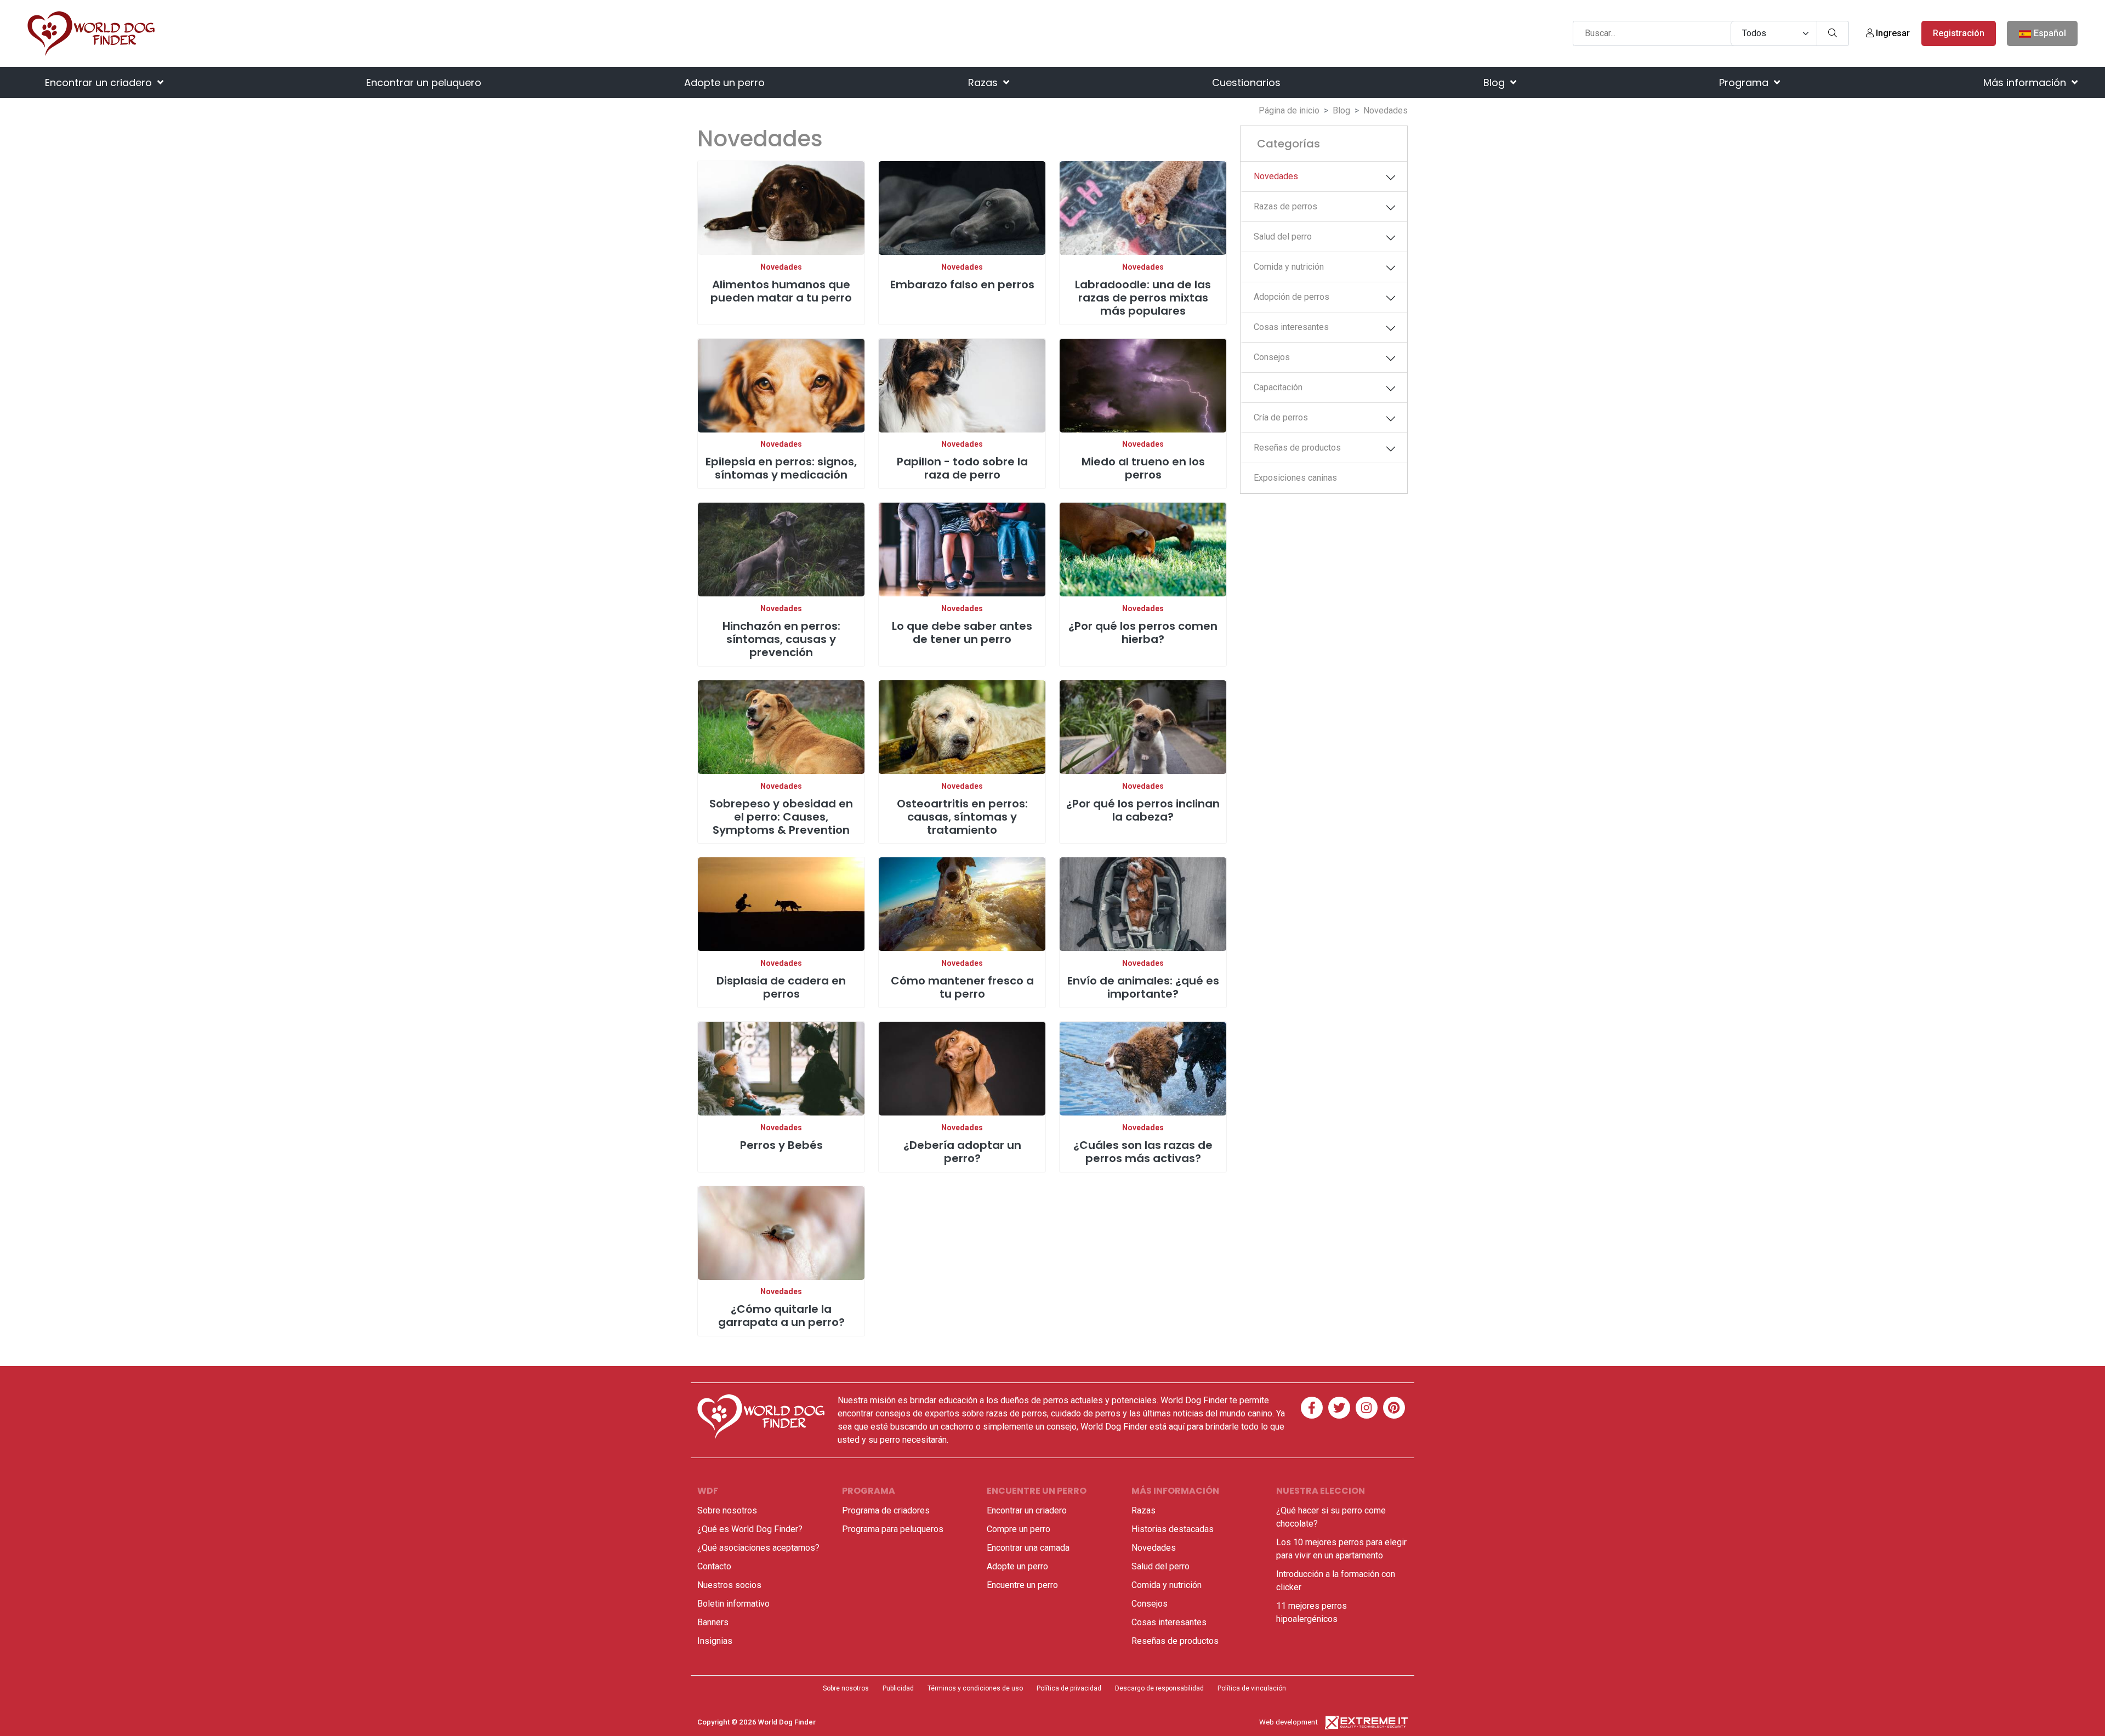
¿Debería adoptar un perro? (962, 1152)
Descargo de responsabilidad (1159, 1688)
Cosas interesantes (1291, 327)
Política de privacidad (1069, 1688)
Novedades (781, 267)
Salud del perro (1283, 237)
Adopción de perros (1292, 297)
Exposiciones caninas (1295, 478)
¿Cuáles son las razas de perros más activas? (1143, 1152)
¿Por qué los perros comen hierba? (1143, 633)
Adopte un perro (724, 82)
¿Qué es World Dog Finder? (750, 1529)
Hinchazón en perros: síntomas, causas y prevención (781, 639)
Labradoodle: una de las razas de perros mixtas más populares (1143, 298)
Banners (713, 1622)
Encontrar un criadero (100, 82)
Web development (1288, 1722)
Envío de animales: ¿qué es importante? (1143, 987)
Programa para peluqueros (893, 1529)
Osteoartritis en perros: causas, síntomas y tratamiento (962, 817)
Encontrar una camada (1028, 1548)
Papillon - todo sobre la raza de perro (962, 468)
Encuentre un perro (1022, 1585)
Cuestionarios (1246, 82)
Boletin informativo (733, 1604)
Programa (1745, 82)
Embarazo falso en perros (962, 284)
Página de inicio (1289, 110)
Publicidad (898, 1688)
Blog (1495, 82)
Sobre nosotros (727, 1510)
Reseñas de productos (1297, 448)
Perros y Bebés (781, 1145)
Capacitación (1278, 387)
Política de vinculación (1252, 1688)
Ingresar (1892, 33)
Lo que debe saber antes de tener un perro (962, 633)
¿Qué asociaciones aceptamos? (758, 1548)
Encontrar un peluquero (424, 82)
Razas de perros (1285, 206)
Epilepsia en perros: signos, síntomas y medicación (781, 468)
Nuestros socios (729, 1585)
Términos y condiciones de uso (975, 1688)
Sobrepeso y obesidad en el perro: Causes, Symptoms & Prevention (781, 817)
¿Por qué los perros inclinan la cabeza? (1143, 810)
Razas (984, 82)
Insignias (715, 1641)
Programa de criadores (886, 1510)
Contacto (714, 1566)
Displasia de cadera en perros (781, 987)
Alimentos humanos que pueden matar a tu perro (781, 291)
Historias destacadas (1173, 1529)
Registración (1959, 33)
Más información (2026, 82)
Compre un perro (1019, 1529)
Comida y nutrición (1289, 267)
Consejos (1272, 357)
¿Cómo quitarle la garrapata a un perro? (781, 1316)
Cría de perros (1281, 417)
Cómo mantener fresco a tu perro (962, 987)
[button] (1391, 178)
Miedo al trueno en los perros (1143, 468)
